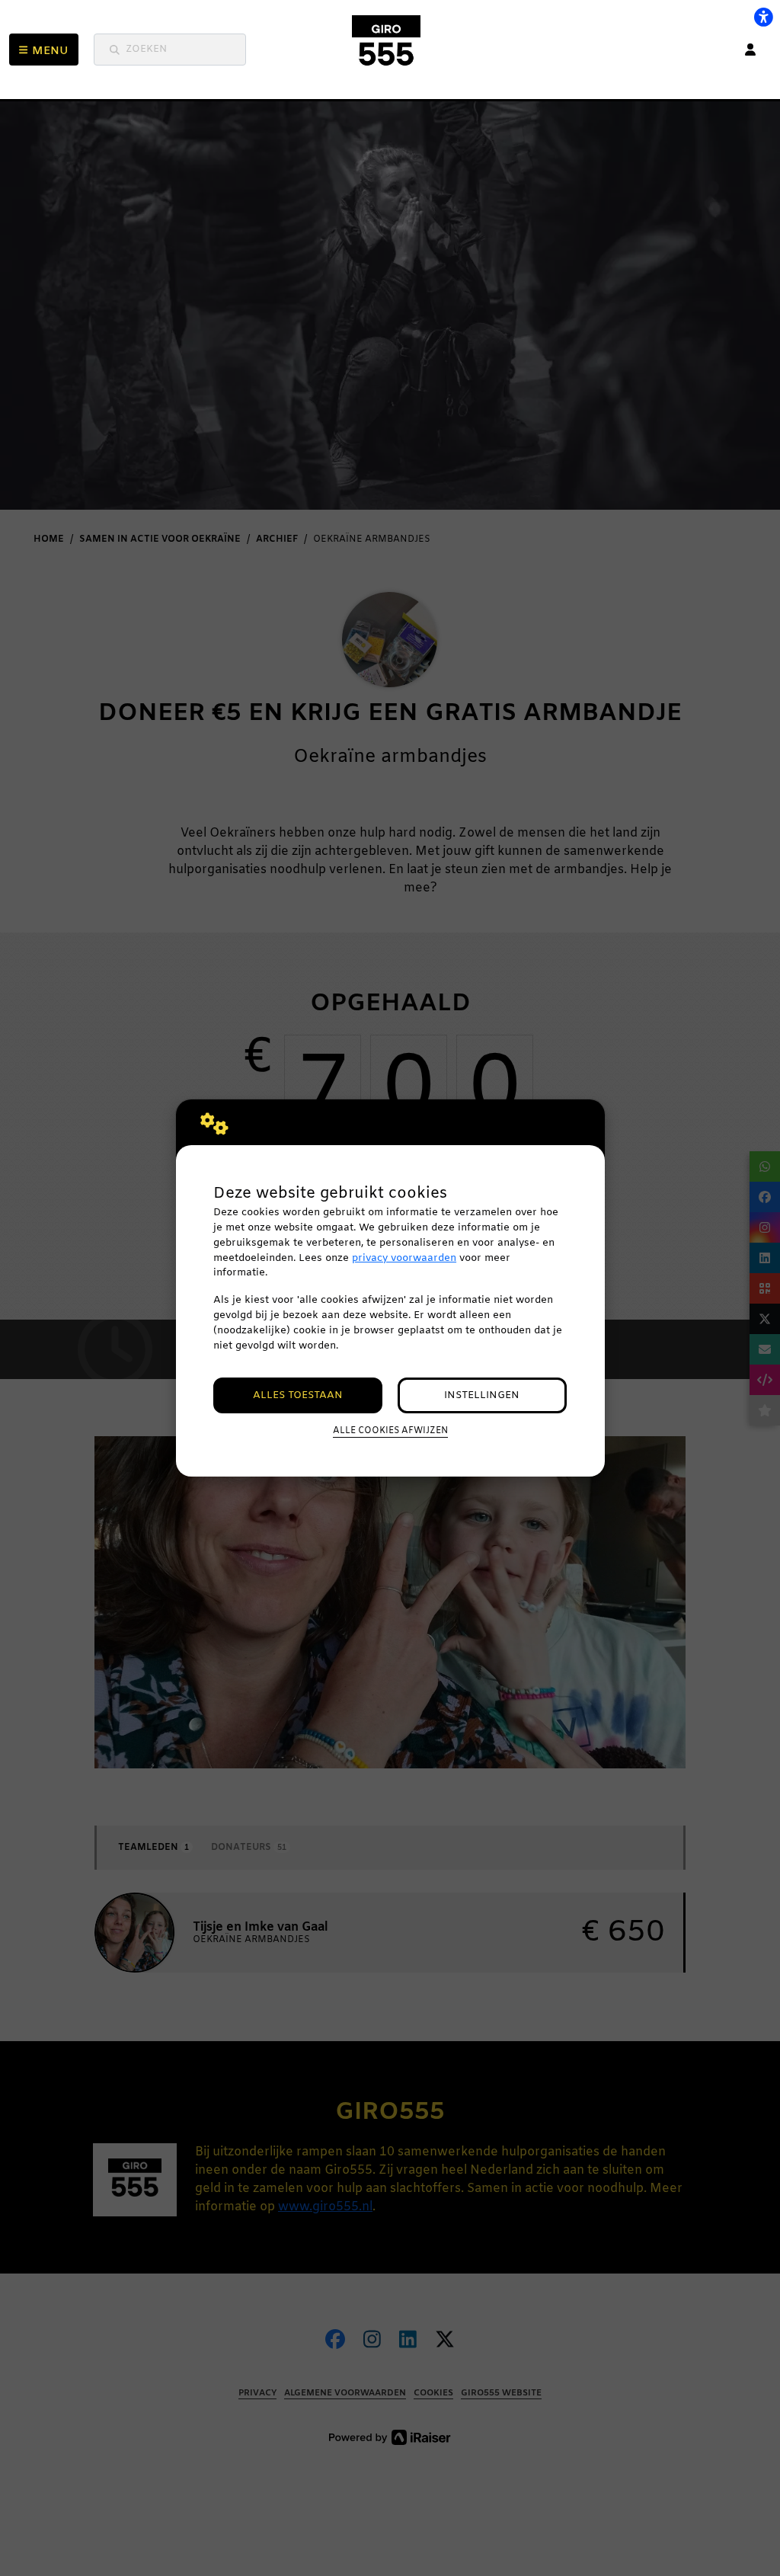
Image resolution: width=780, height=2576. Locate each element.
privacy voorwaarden (404, 1258)
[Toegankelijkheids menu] (763, 17)
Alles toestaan (298, 1395)
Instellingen (482, 1395)
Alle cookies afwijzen (390, 1431)
